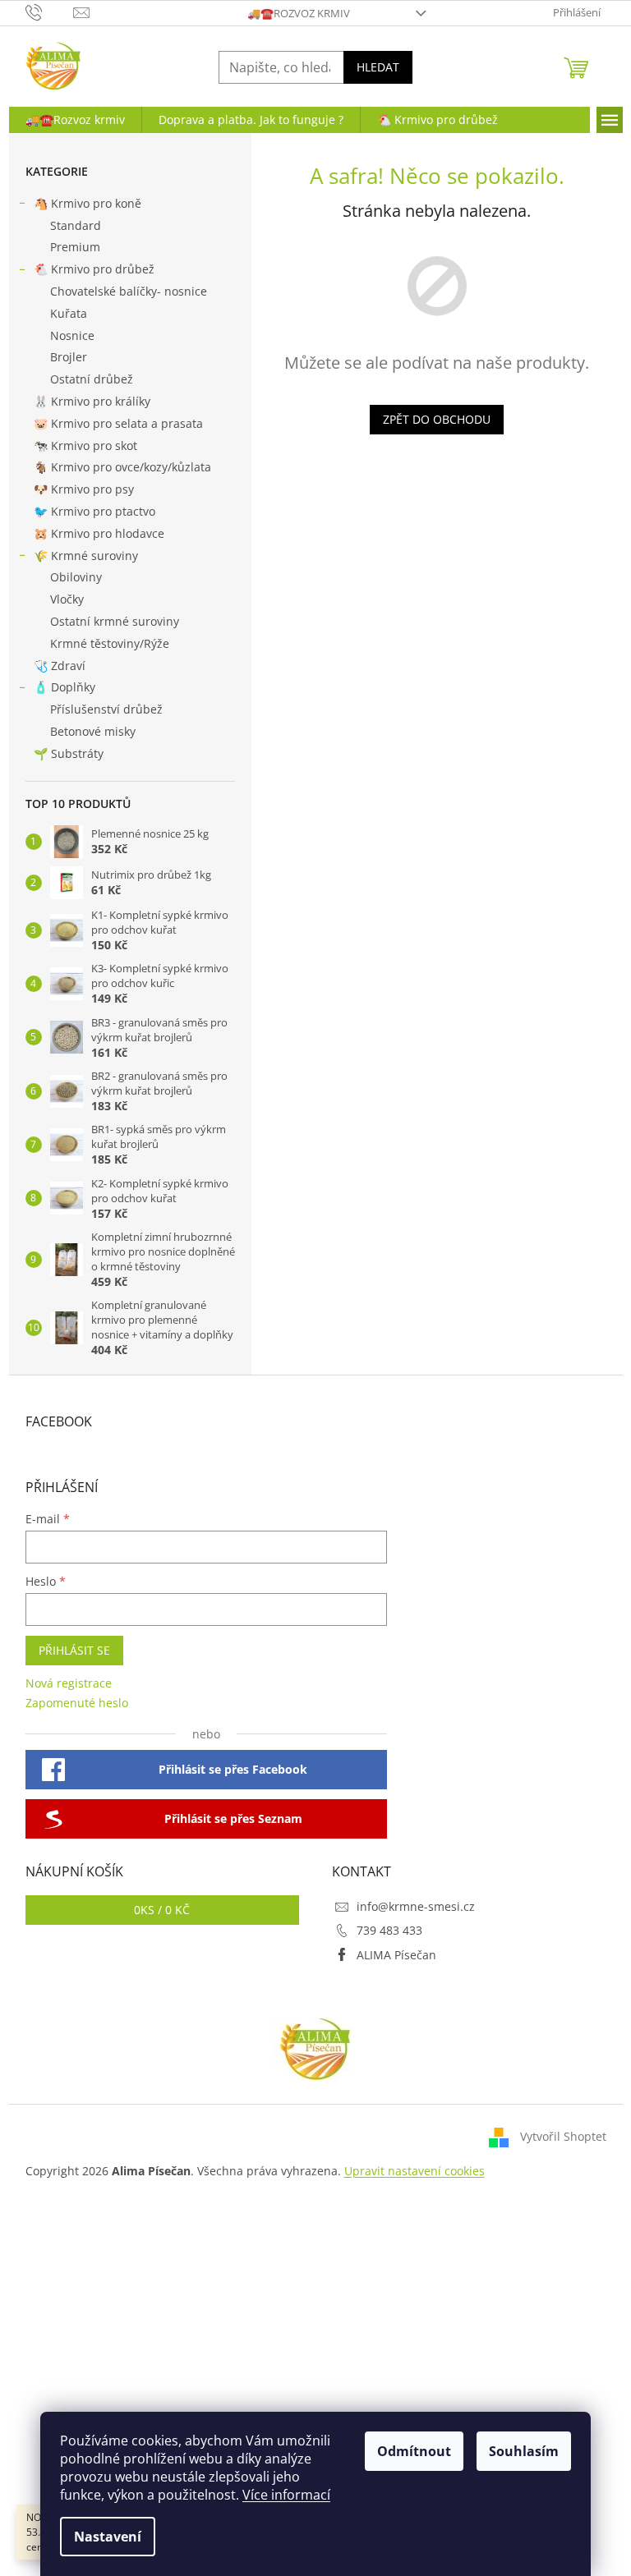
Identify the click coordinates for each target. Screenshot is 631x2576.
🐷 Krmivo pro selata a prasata (118, 423)
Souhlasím (524, 2451)
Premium (75, 247)
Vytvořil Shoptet (563, 2136)
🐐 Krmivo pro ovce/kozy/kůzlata (122, 467)
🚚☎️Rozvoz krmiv (299, 13)
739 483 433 (389, 1930)
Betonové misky (93, 731)
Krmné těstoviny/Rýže (110, 643)
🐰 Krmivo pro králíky (92, 401)
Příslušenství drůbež (106, 709)
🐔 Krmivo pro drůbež (94, 269)
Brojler (69, 357)
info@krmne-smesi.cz (416, 1906)
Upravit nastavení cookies (415, 2171)
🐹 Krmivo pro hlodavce (99, 533)
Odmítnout (414, 2451)
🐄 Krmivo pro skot (85, 445)
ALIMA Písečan (396, 1955)
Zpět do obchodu (437, 419)
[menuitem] (75, 120)
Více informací (286, 2495)
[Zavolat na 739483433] (50, 11)
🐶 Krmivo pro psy (84, 489)
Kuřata (69, 313)
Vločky (67, 599)
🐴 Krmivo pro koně (88, 203)
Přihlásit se (74, 1650)
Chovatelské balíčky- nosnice (129, 291)
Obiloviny (76, 577)
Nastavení (108, 2537)
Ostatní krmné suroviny (115, 621)
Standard (76, 225)
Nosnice (72, 335)
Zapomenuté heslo (77, 1703)
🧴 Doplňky (64, 687)
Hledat (378, 67)
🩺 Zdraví (60, 666)
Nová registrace (69, 1683)
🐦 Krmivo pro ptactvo (94, 511)
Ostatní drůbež (92, 379)
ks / (162, 1910)
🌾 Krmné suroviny (86, 556)
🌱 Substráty (69, 753)
